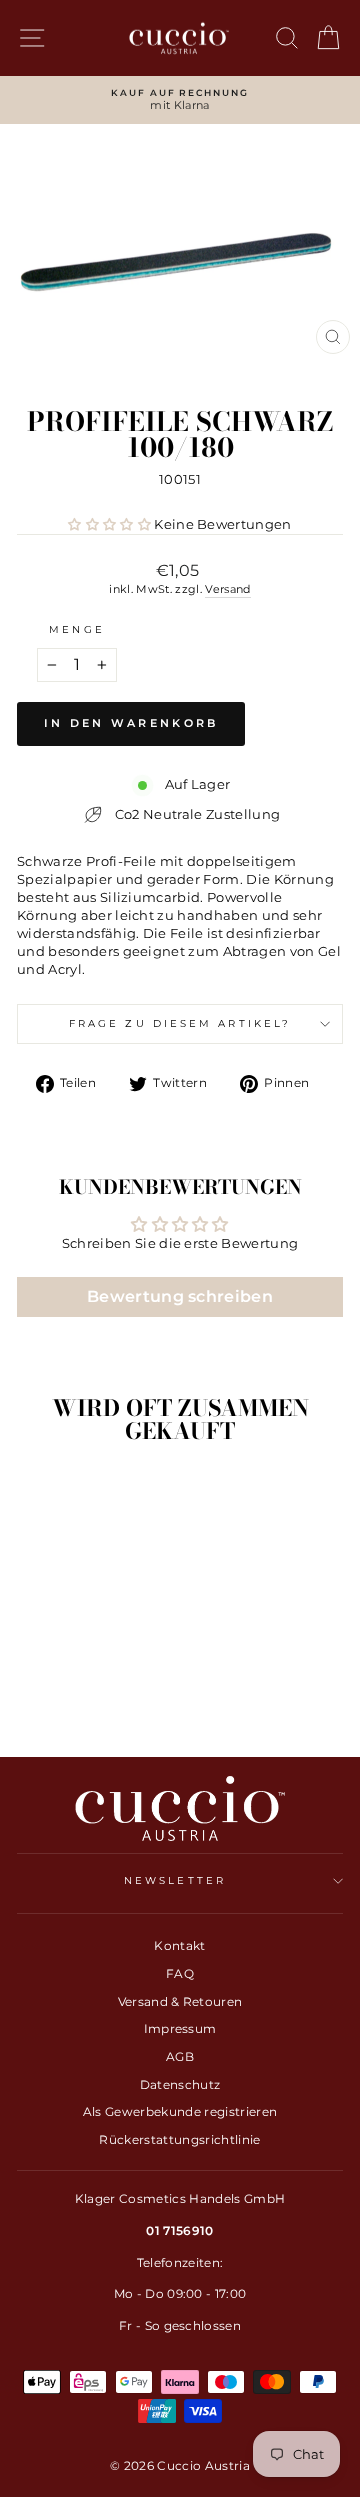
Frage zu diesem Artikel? (180, 1023)
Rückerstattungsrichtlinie (179, 2139)
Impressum (180, 2028)
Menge (76, 629)
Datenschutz (180, 2084)
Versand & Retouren (180, 2001)
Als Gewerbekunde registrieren (180, 2111)
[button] (109, 524)
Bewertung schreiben (180, 1296)
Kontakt (179, 1945)
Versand (227, 589)
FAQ (180, 1973)
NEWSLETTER (175, 1880)
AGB (180, 2056)
